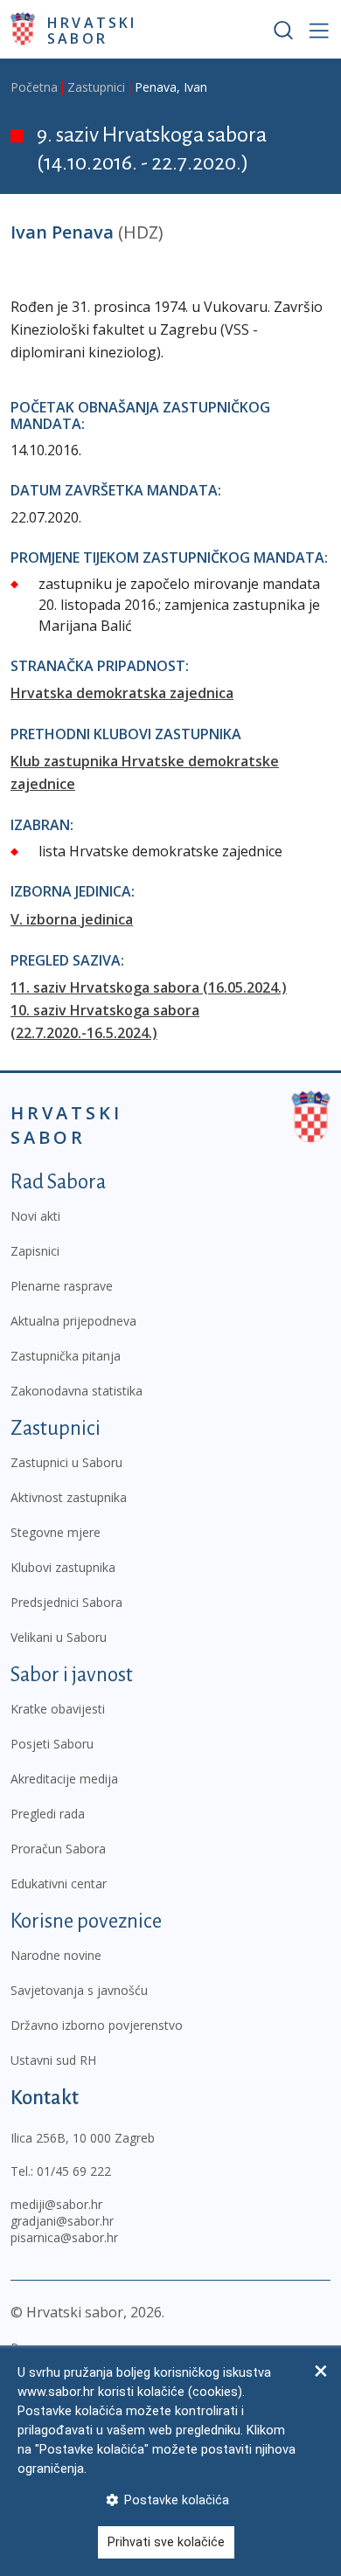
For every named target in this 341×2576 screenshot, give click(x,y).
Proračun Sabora (58, 1849)
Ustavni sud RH (53, 2060)
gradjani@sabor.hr (62, 2221)
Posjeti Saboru (52, 1744)
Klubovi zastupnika (63, 1567)
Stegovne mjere (56, 1532)
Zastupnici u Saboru (66, 1462)
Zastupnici (96, 87)
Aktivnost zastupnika (69, 1497)
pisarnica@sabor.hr (64, 2237)
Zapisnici (35, 1251)
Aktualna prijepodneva (73, 1321)
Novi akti (35, 1216)
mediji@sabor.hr (56, 2204)
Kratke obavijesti (58, 1709)
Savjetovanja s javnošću (79, 1990)
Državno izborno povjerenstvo (97, 2025)
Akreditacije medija (64, 1779)
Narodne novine (56, 1955)
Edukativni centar (59, 1884)
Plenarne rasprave (62, 1286)
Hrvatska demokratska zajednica (122, 693)
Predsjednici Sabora (66, 1602)
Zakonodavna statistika (77, 1391)
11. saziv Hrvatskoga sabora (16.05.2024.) (149, 987)
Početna (34, 87)
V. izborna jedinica (72, 919)
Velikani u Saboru (59, 1637)
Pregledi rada (48, 1814)
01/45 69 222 (74, 2171)
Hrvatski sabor (92, 30)
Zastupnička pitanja (66, 1356)
